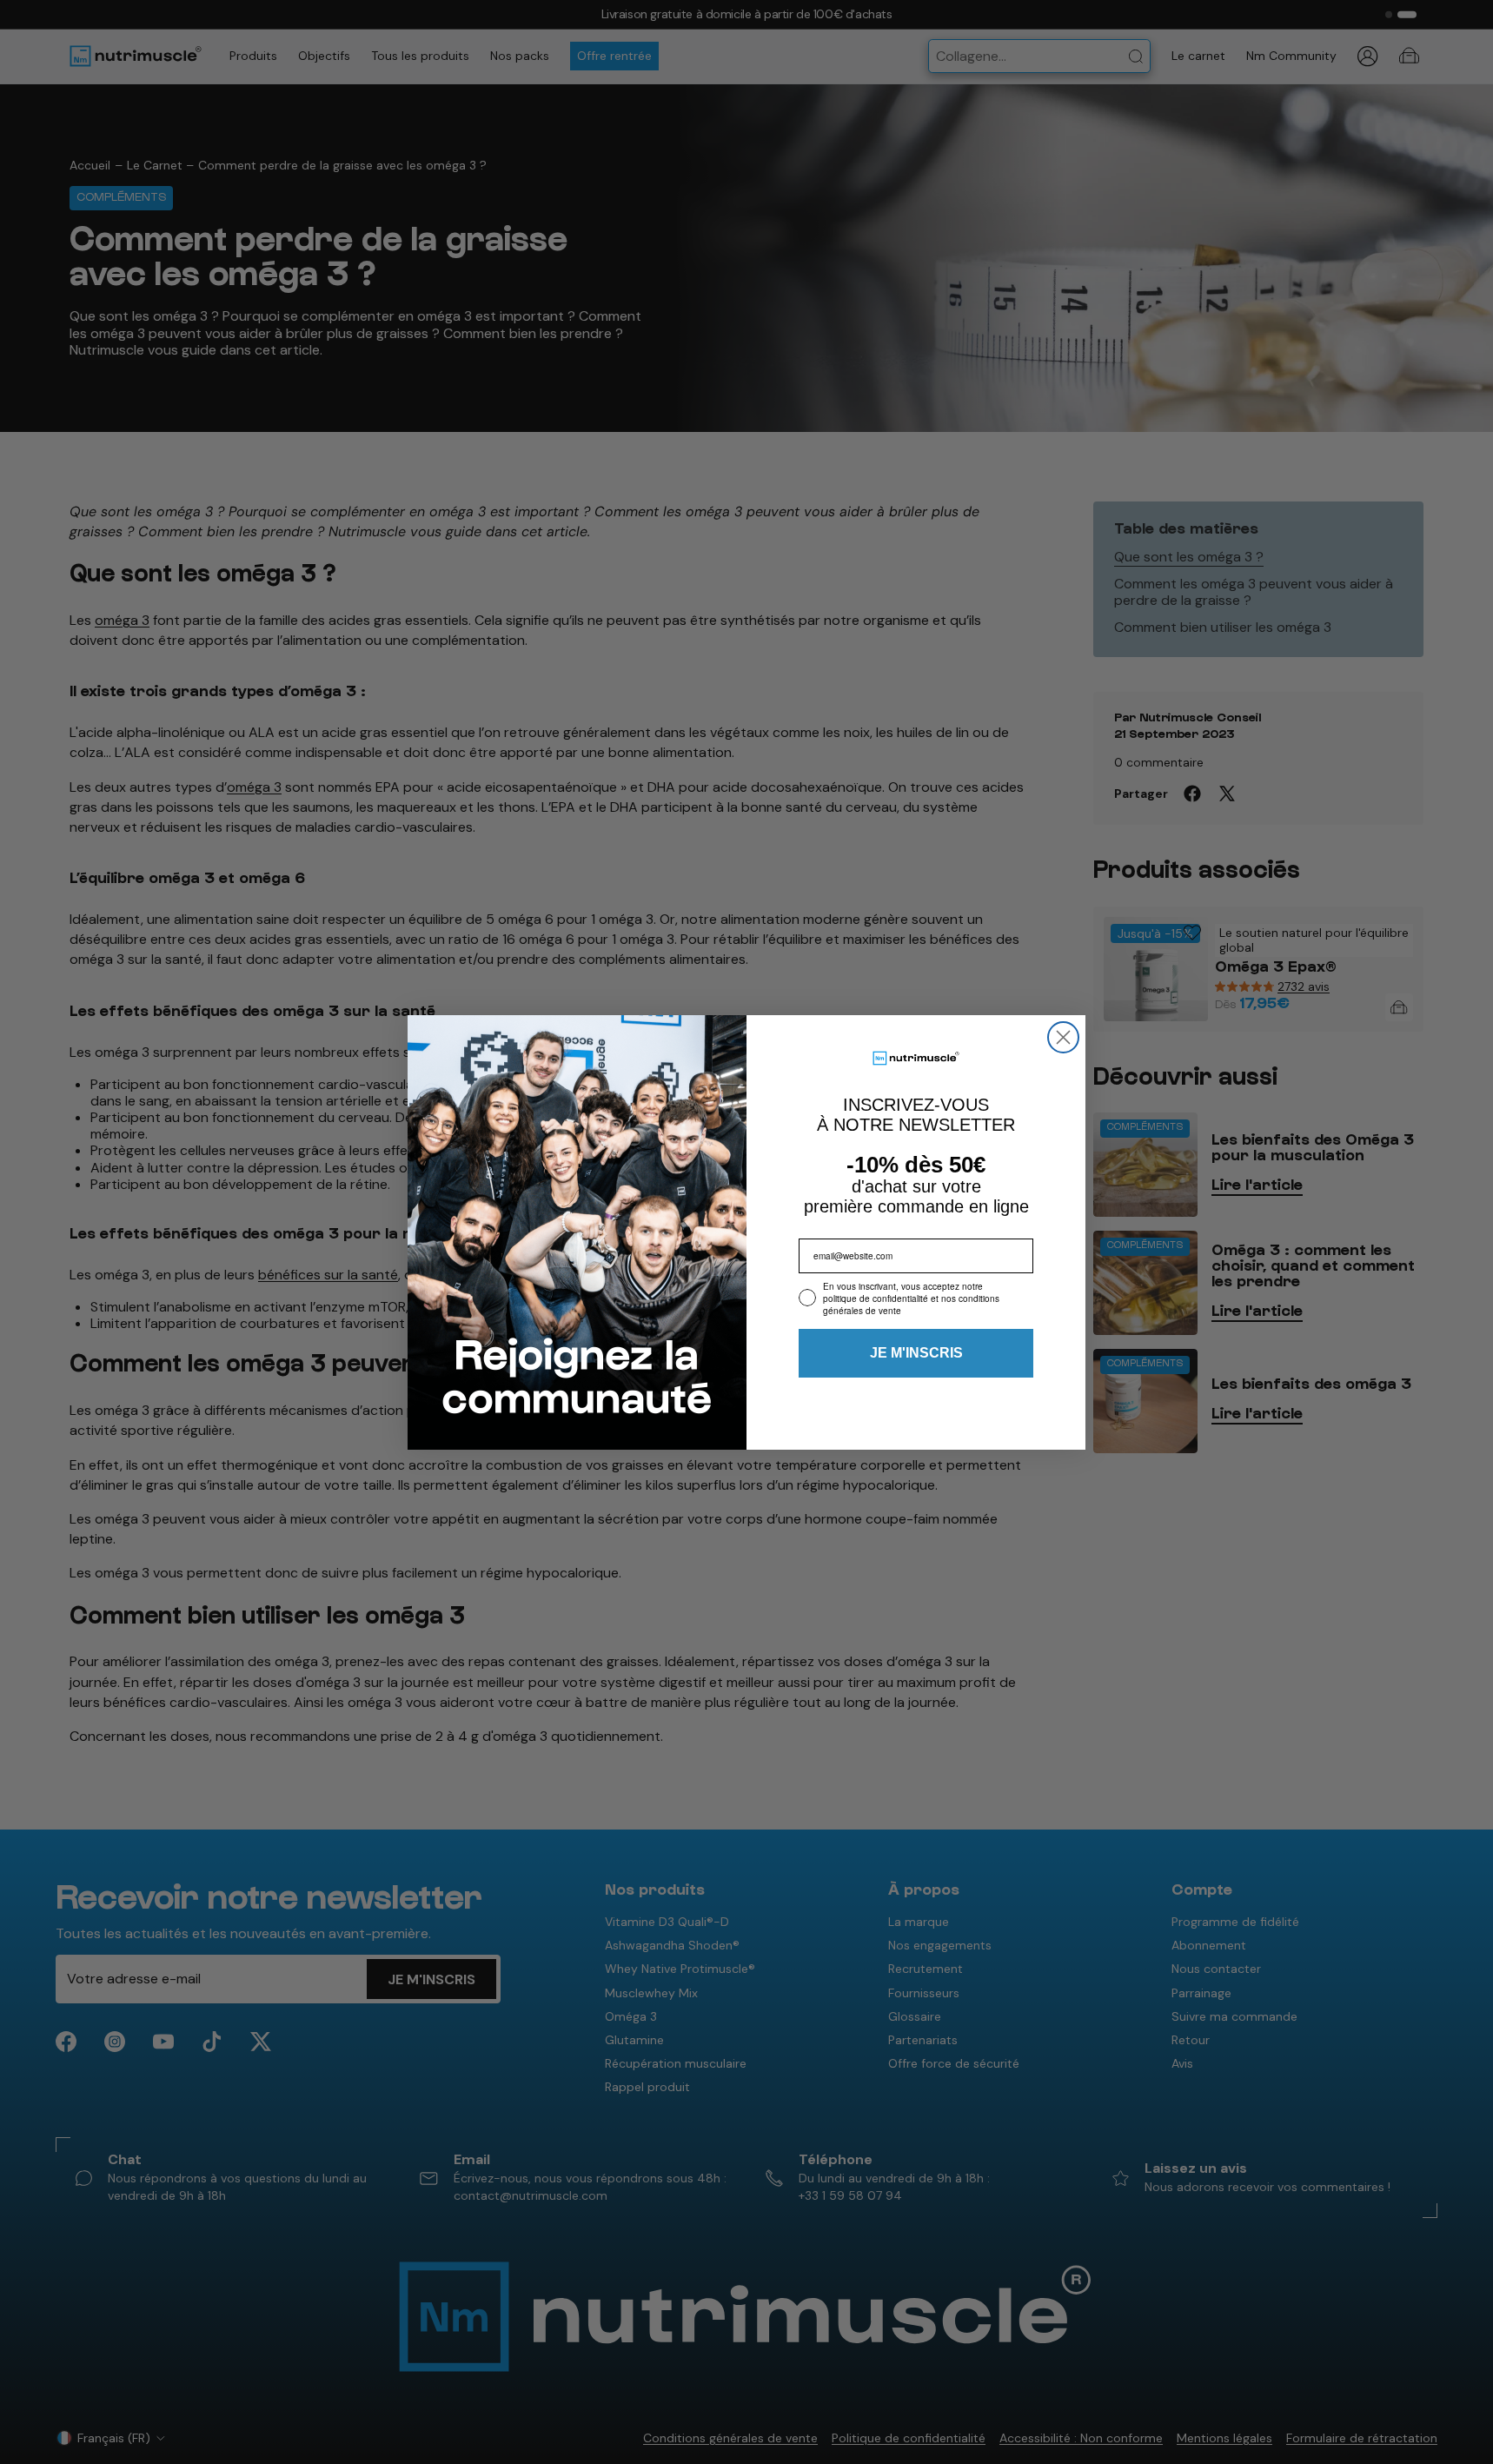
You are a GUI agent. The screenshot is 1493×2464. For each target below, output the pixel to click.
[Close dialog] (1063, 1037)
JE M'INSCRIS (916, 1353)
